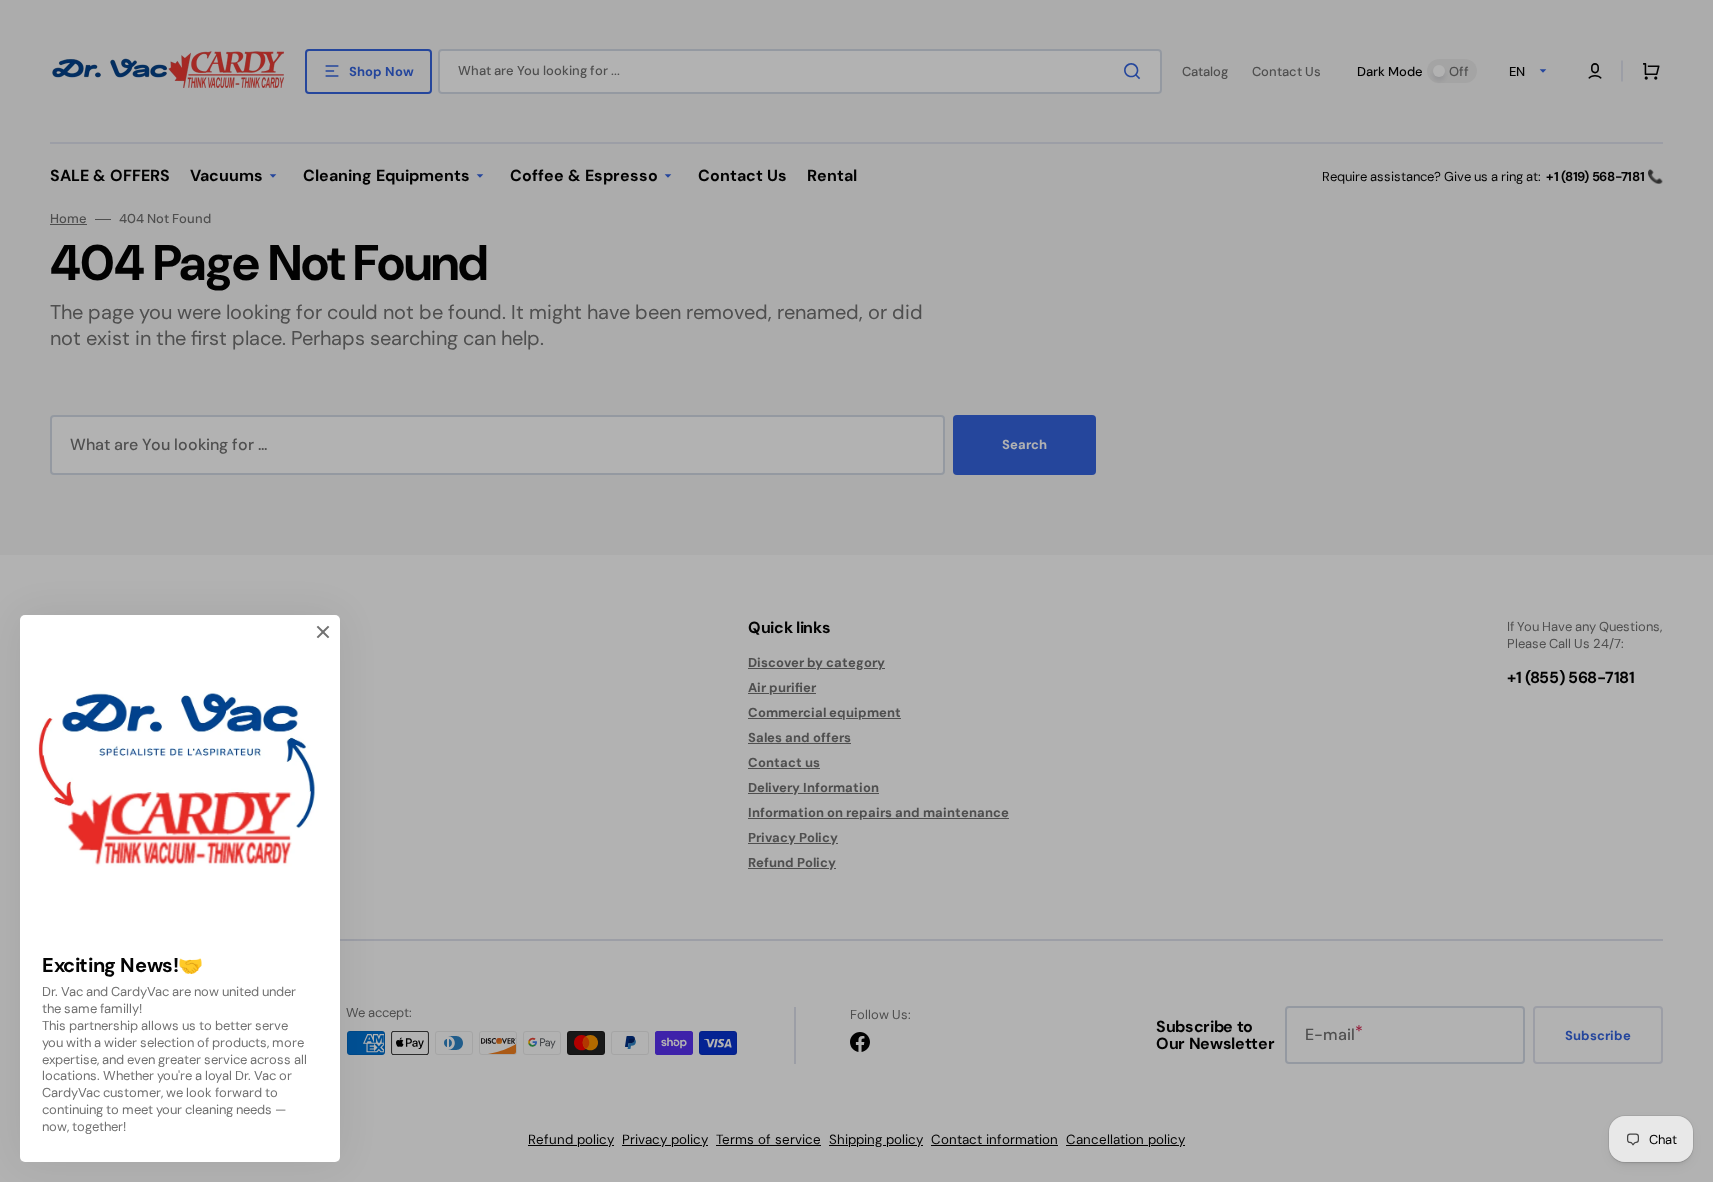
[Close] (323, 632)
